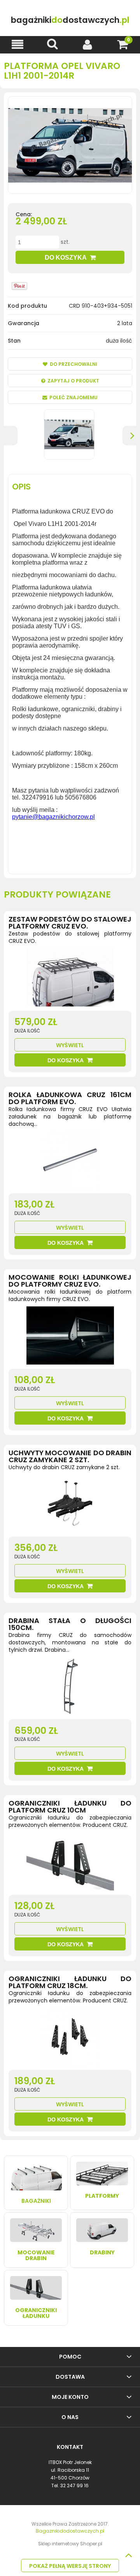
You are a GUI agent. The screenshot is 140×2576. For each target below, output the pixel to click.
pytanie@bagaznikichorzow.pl (53, 817)
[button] (17, 44)
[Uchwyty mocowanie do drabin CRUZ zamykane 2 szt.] (70, 1505)
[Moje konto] (87, 44)
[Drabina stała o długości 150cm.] (70, 1688)
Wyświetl (70, 1045)
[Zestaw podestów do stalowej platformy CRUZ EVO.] (70, 979)
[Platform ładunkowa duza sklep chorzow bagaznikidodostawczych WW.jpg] (69, 434)
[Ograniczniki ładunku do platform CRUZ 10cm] (70, 1863)
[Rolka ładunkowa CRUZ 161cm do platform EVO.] (70, 1162)
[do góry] (128, 2555)
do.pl (70, 20)
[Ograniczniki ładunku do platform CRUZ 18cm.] (70, 2038)
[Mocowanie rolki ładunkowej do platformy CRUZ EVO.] (70, 1337)
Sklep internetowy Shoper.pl (70, 2544)
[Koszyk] (122, 44)
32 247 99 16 (74, 2486)
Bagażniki (36, 2201)
